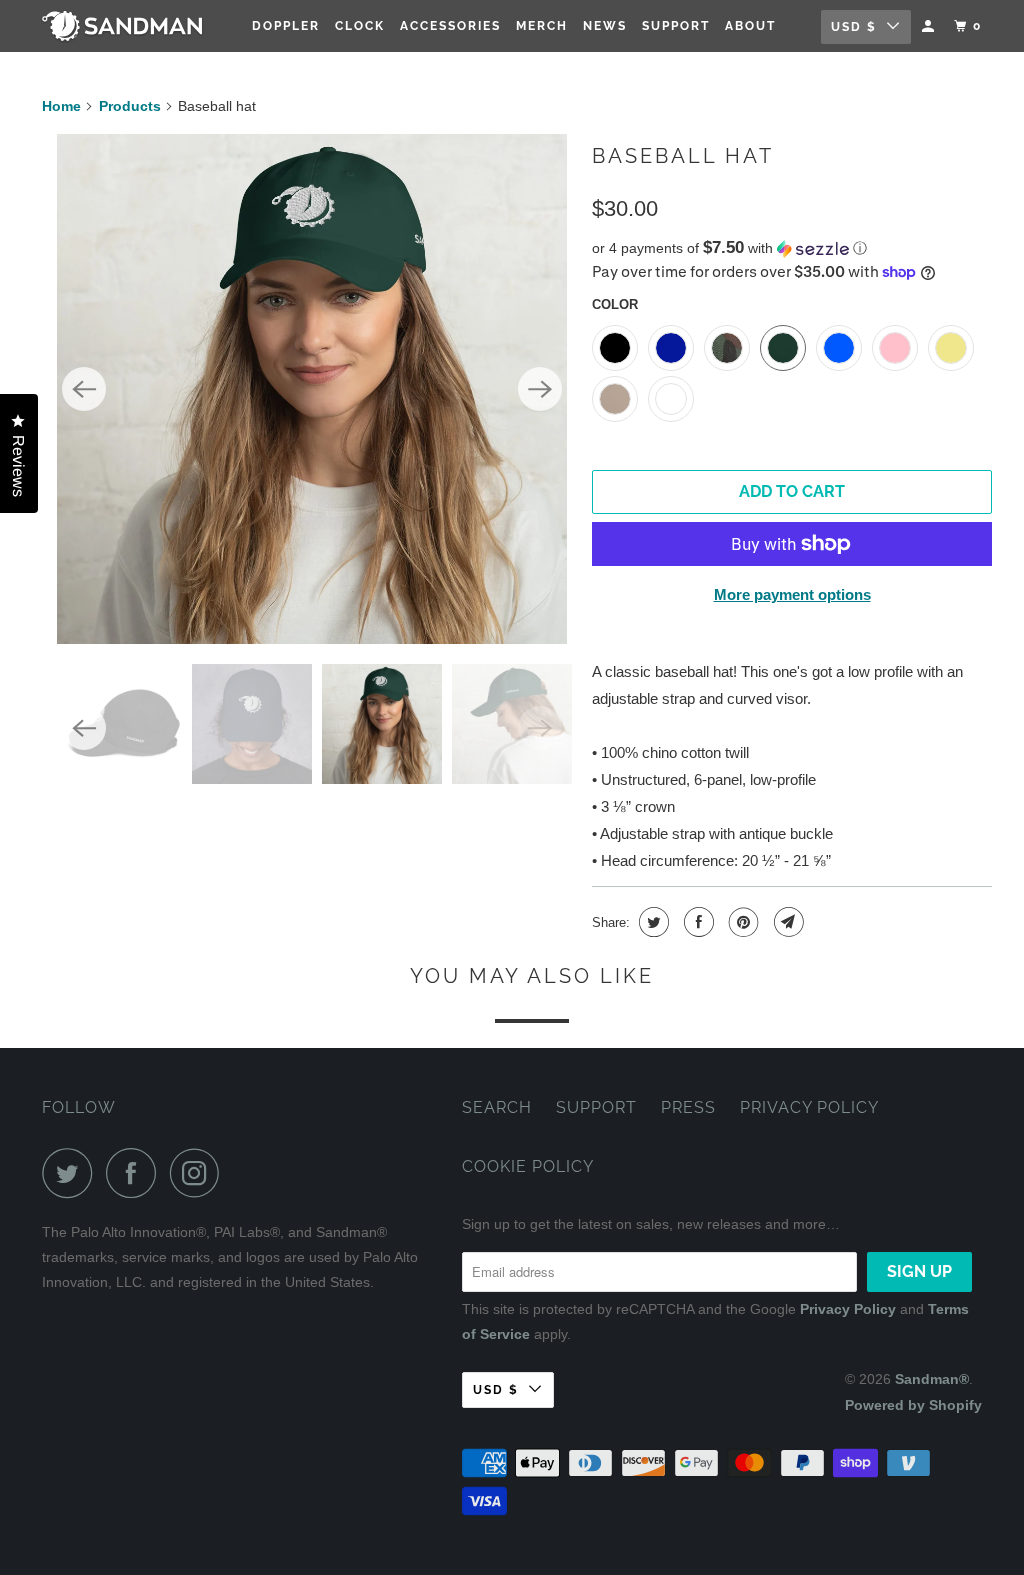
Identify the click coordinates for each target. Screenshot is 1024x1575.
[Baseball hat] (312, 389)
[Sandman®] (122, 25)
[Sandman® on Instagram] (200, 1173)
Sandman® (932, 1379)
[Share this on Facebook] (696, 922)
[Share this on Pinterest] (741, 922)
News (605, 26)
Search (497, 1107)
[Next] (540, 389)
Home (61, 106)
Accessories (450, 26)
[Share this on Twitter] (651, 922)
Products (130, 106)
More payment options (792, 594)
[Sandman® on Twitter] (72, 1173)
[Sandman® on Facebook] (136, 1173)
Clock (360, 26)
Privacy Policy (809, 1107)
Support (676, 26)
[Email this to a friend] (786, 922)
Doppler (286, 26)
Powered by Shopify (913, 1405)
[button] (792, 248)
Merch (542, 26)
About (750, 26)
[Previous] (84, 389)
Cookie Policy (528, 1166)
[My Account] (930, 26)
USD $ (854, 27)
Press (688, 1107)
